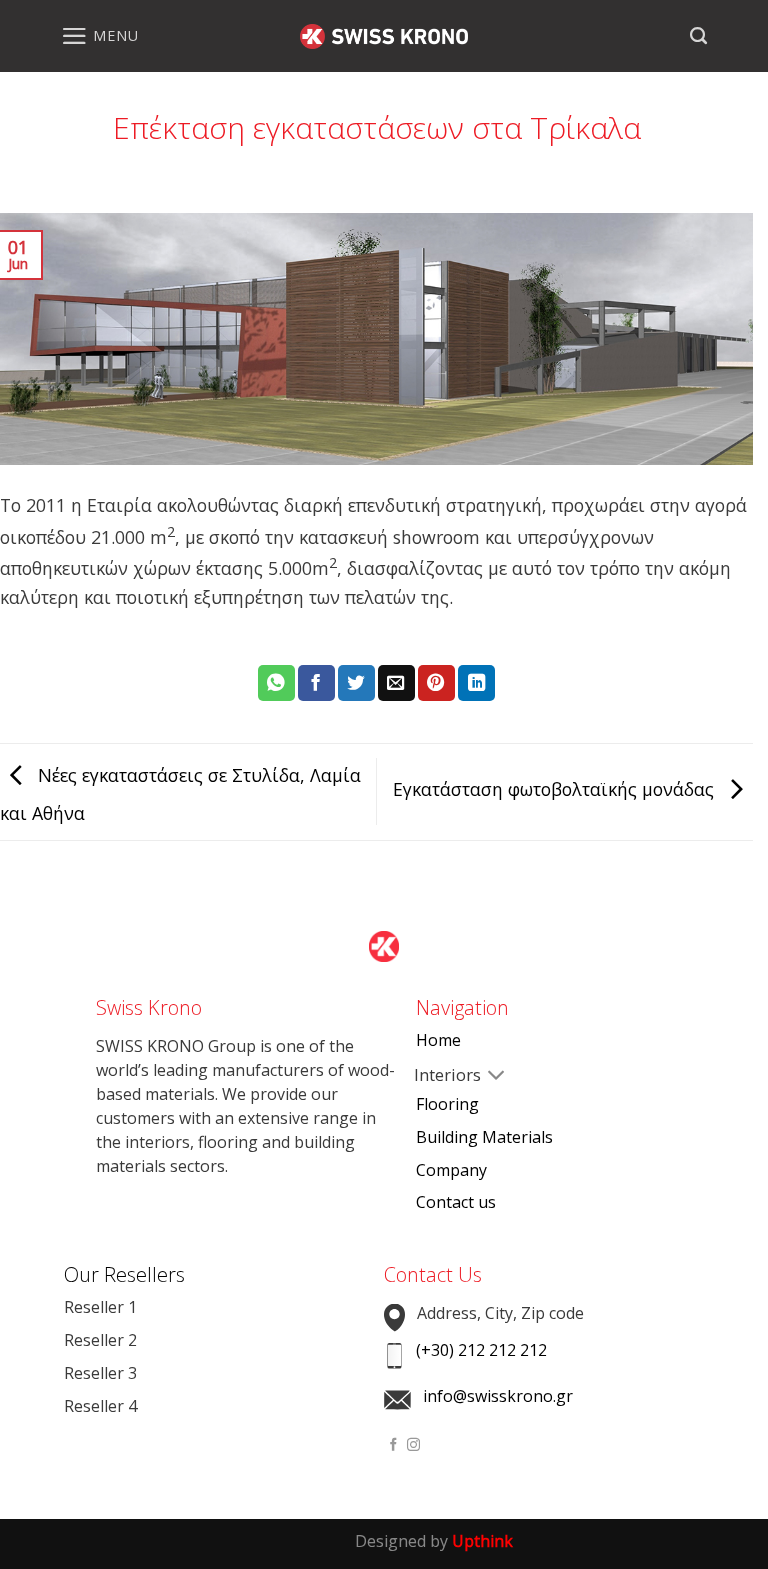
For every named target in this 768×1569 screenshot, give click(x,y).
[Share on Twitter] (356, 683)
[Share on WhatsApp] (276, 683)
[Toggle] (432, 1077)
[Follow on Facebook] (393, 1445)
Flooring (447, 1104)
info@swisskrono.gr (498, 1396)
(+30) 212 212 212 (481, 1350)
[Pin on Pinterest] (436, 683)
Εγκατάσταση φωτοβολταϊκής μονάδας (556, 789)
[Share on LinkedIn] (476, 683)
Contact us (456, 1202)
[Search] (698, 36)
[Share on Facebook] (316, 683)
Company (451, 1170)
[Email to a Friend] (396, 683)
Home (438, 1040)
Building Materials (484, 1137)
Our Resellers (124, 1274)
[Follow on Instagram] (413, 1445)
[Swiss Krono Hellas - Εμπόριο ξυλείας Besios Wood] (384, 36)
